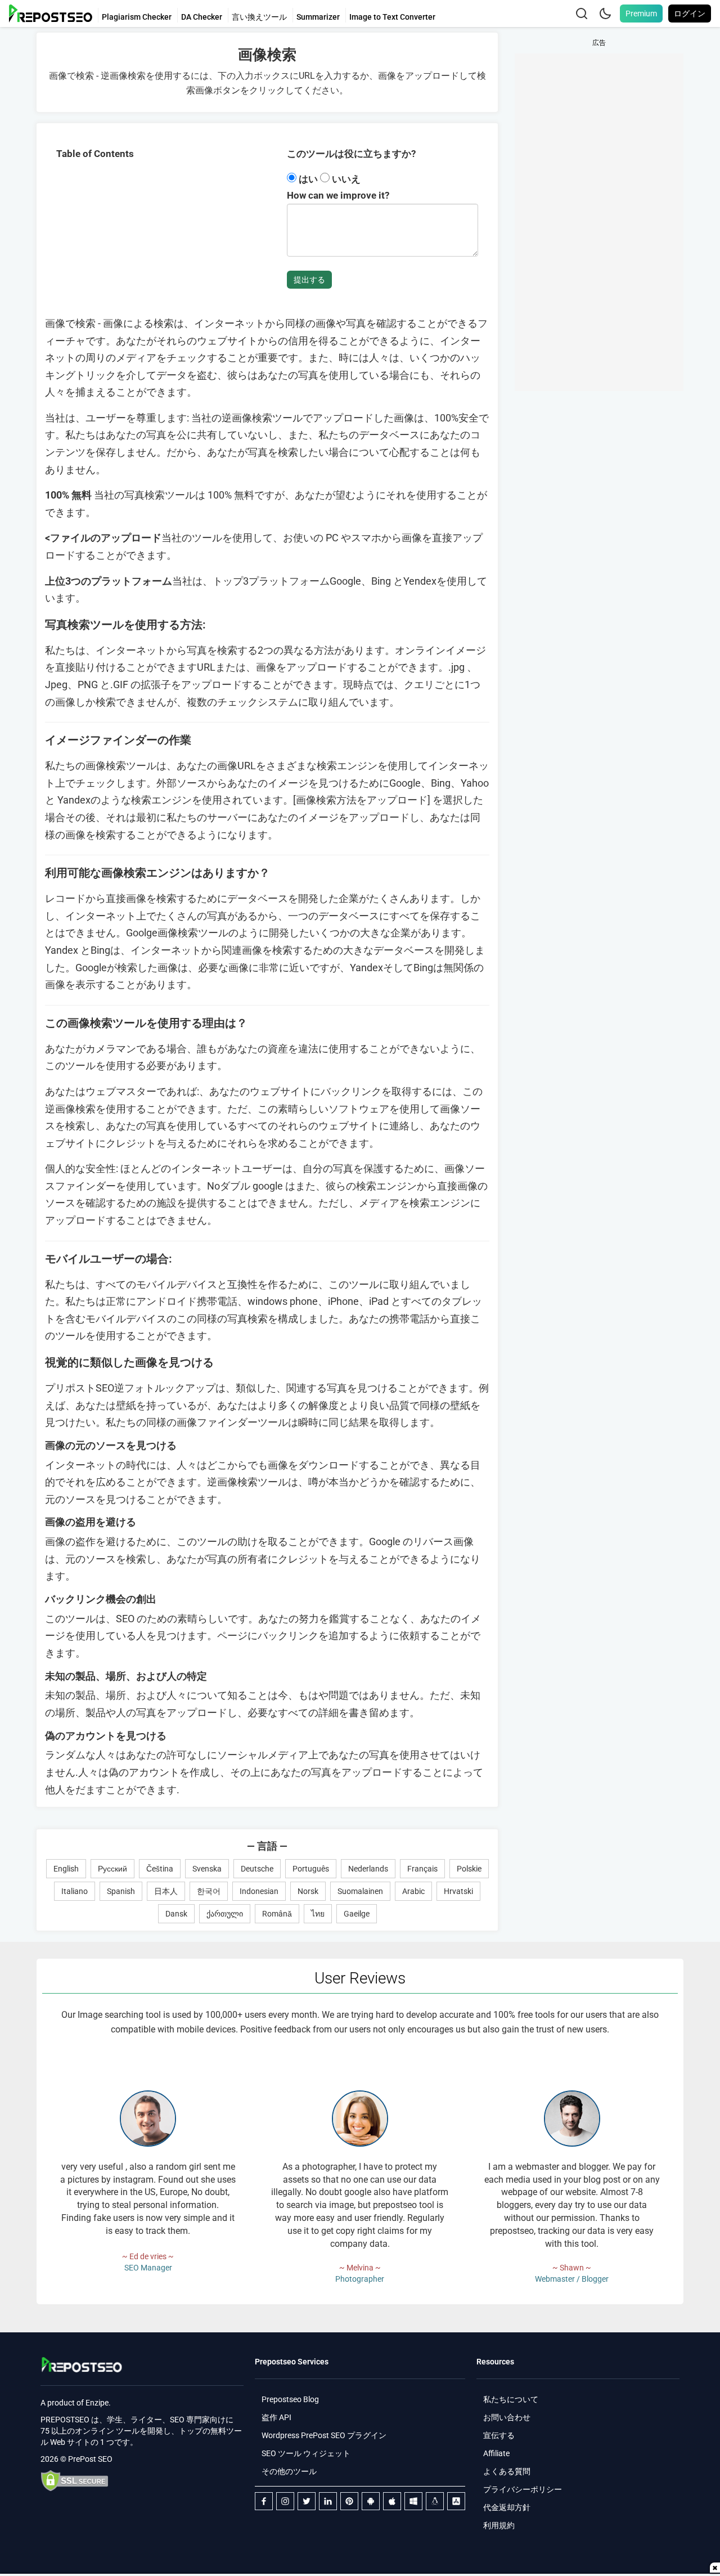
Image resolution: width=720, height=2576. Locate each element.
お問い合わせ (507, 2417)
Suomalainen (360, 1891)
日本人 (166, 1891)
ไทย (318, 1914)
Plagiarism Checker (137, 17)
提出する (309, 280)
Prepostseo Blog (290, 2399)
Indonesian (259, 1891)
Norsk (308, 1891)
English (66, 1869)
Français (422, 1869)
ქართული (225, 1914)
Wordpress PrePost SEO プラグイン (324, 2435)
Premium (641, 14)
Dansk (176, 1914)
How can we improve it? (338, 195)
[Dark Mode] (605, 14)
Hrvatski (458, 1891)
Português (311, 1869)
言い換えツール (259, 17)
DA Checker (202, 17)
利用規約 (499, 2525)
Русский (112, 1869)
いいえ (345, 179)
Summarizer (318, 17)
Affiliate (496, 2453)
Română (277, 1914)
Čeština (160, 1869)
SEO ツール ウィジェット (306, 2453)
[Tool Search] (582, 14)
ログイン (690, 14)
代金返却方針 (507, 2507)
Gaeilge (357, 1914)
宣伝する (499, 2435)
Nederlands (368, 1869)
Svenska (207, 1869)
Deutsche (257, 1869)
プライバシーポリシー (523, 2489)
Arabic (413, 1891)
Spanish (121, 1891)
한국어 (209, 1891)
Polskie (469, 1869)
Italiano (75, 1891)
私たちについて (511, 2399)
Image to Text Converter (392, 17)
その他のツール (289, 2471)
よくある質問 (507, 2471)
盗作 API (276, 2417)
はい (308, 179)
